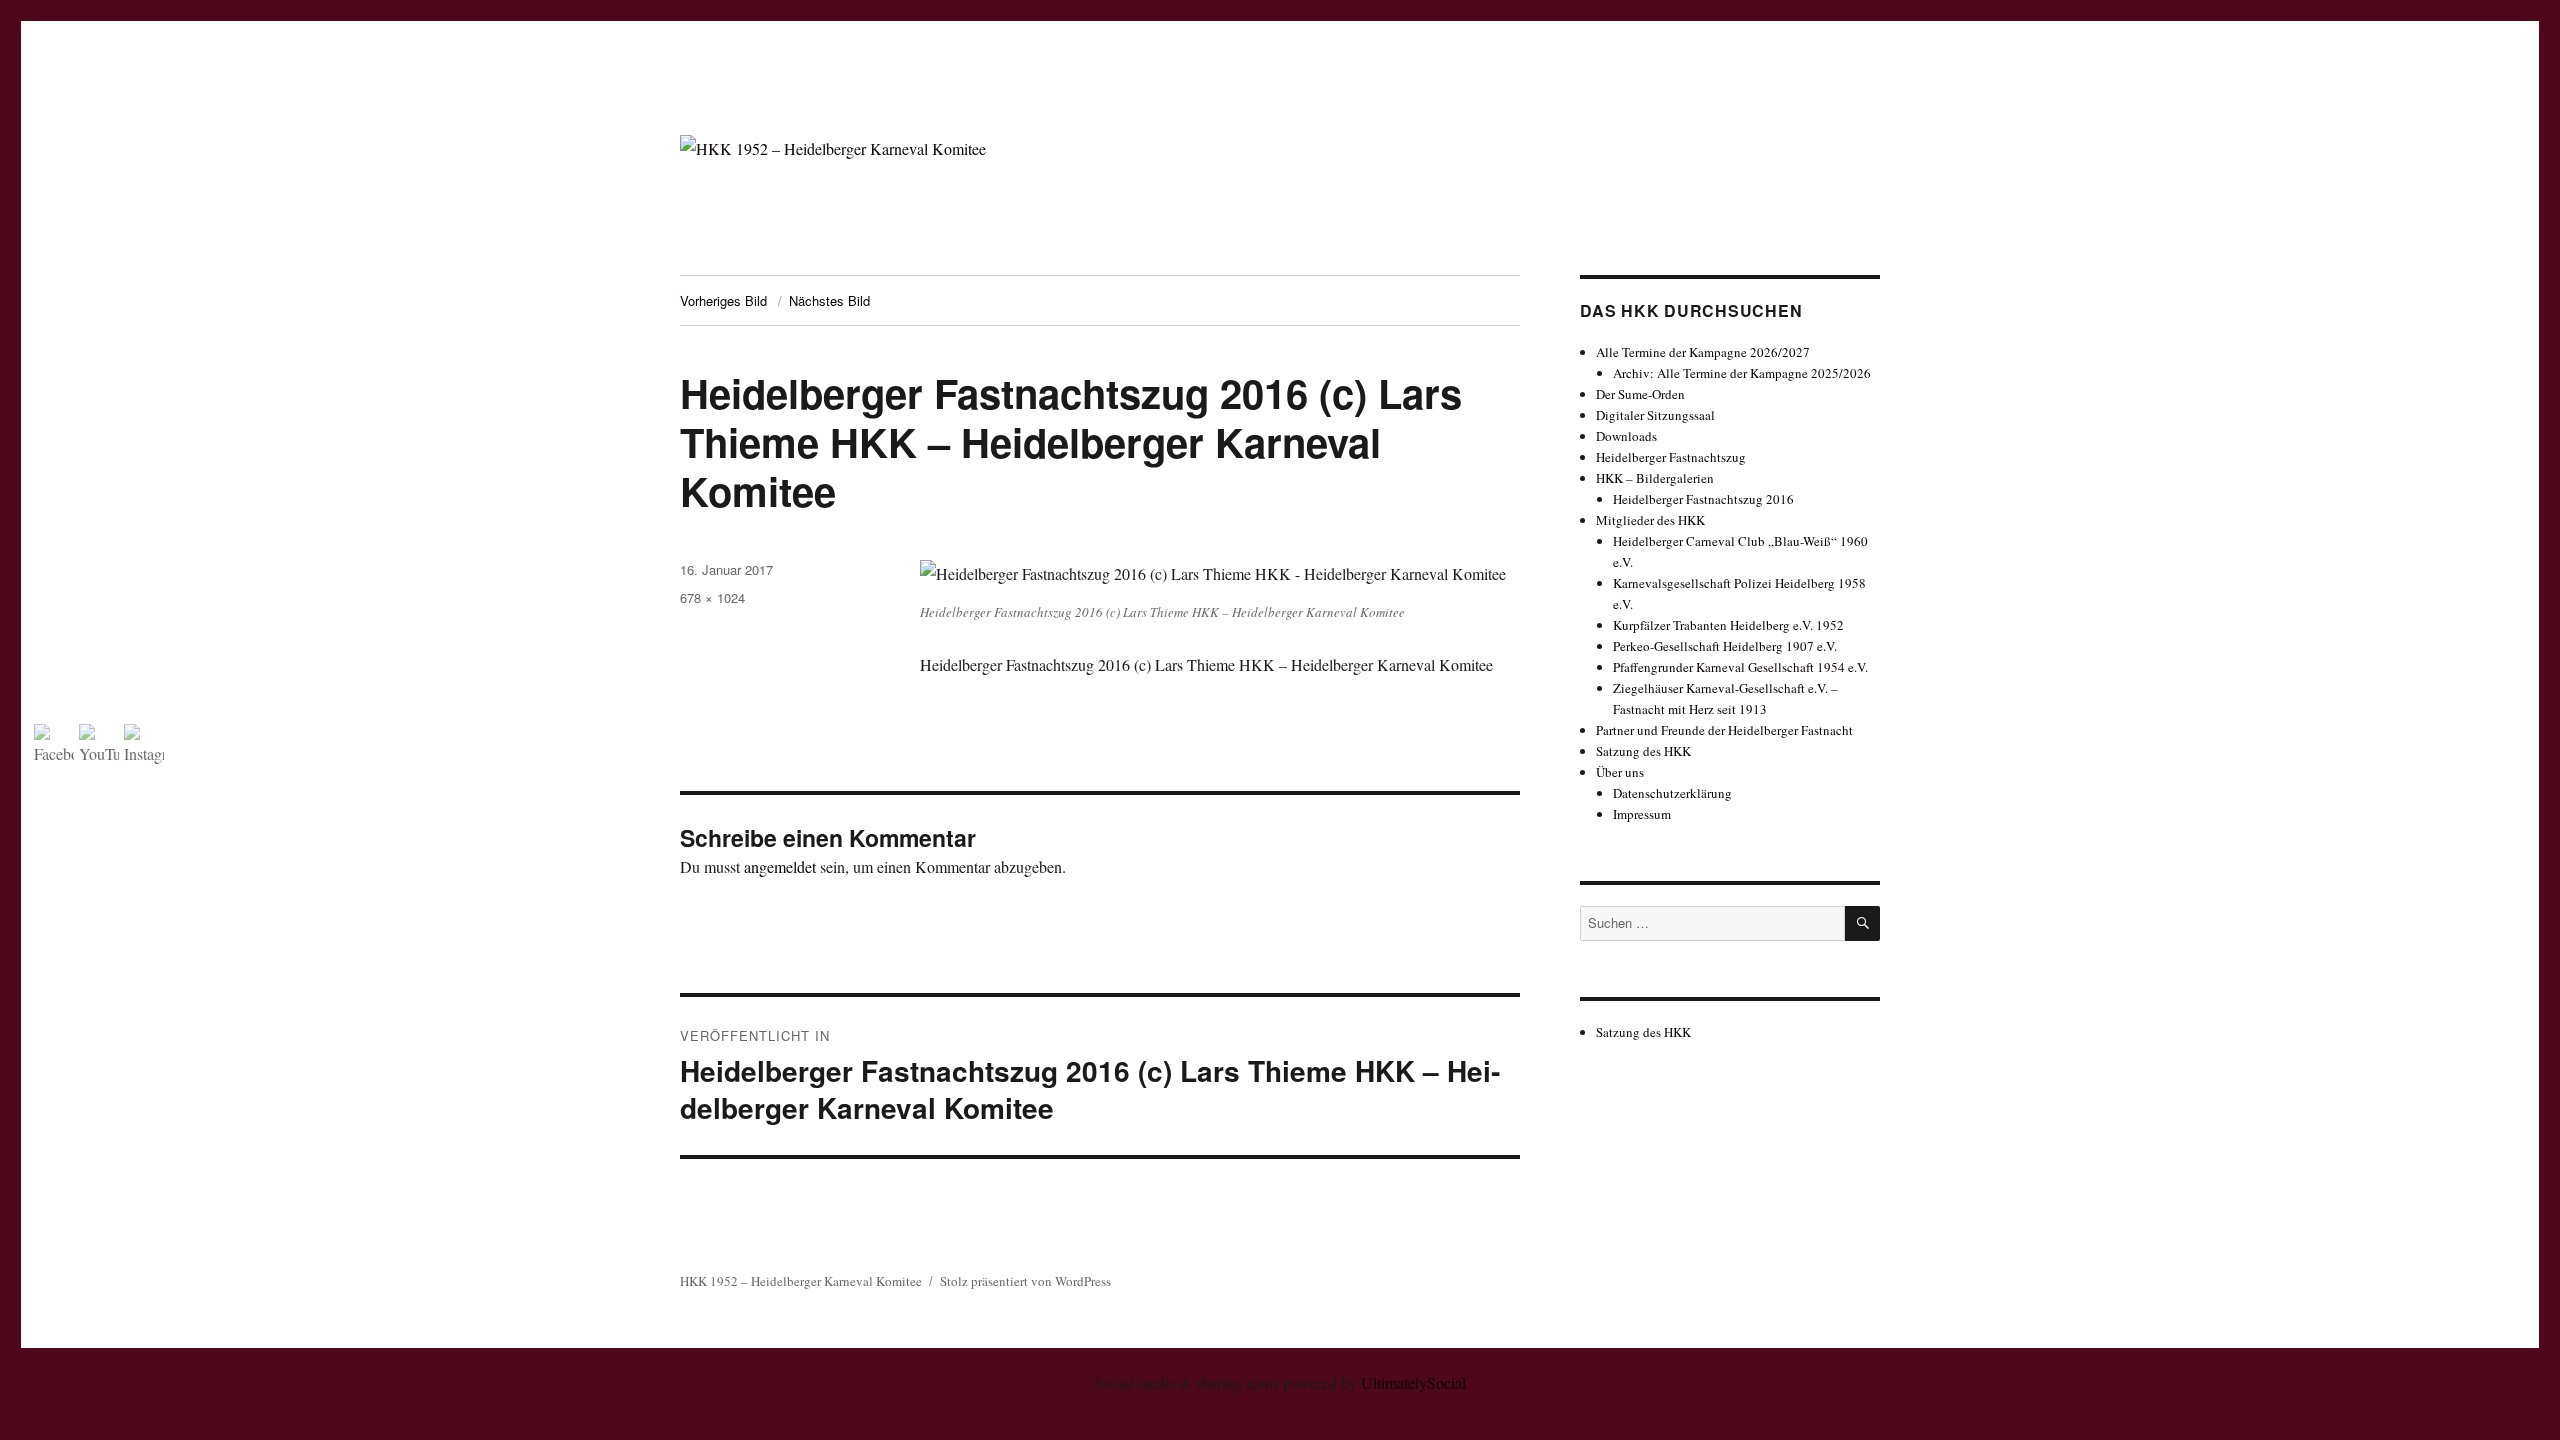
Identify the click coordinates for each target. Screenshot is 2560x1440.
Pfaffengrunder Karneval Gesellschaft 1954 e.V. (1740, 667)
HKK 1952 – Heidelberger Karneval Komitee (801, 1281)
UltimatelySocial (1413, 1382)
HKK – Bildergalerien (1655, 478)
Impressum (1642, 814)
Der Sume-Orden (1640, 394)
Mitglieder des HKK (1650, 520)
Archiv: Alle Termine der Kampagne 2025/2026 (1742, 373)
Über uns (1620, 772)
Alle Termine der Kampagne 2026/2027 (1703, 352)
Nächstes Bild (829, 300)
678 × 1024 (712, 597)
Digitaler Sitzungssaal (1655, 415)
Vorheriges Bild (723, 300)
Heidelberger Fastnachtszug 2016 (1703, 499)
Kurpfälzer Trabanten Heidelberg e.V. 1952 (1728, 625)
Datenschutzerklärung (1672, 793)
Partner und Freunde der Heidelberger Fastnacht (1724, 730)
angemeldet (780, 866)
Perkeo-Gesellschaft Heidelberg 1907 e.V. (1725, 646)
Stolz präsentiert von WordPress (1025, 1281)
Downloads (1626, 436)
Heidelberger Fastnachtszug (1671, 457)
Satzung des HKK (1643, 751)
